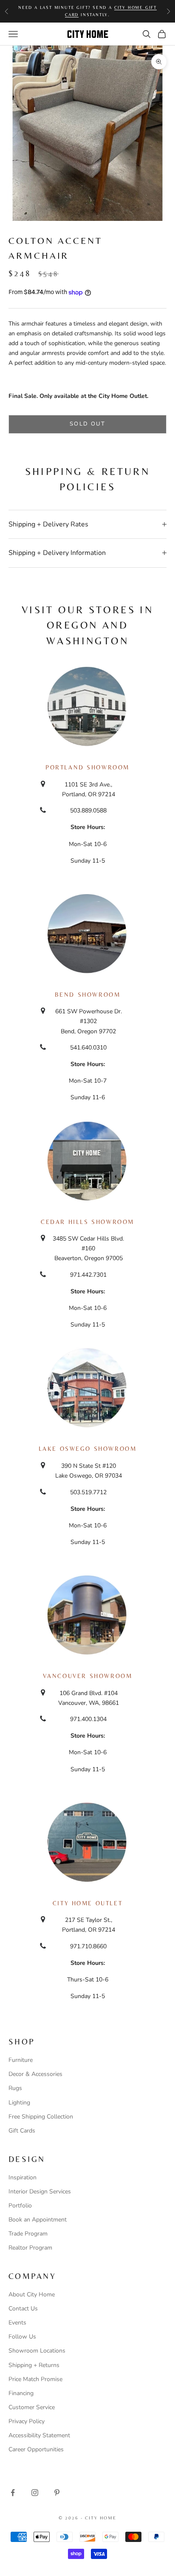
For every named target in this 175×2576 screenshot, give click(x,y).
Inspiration (23, 2177)
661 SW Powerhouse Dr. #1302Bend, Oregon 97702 (89, 1021)
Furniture (21, 2060)
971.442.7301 (88, 1275)
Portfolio (20, 2206)
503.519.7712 (88, 1492)
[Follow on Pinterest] (57, 2493)
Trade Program (28, 2234)
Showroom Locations (37, 2351)
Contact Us (23, 2309)
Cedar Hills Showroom (87, 1222)
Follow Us (22, 2337)
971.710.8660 (88, 1946)
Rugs (15, 2088)
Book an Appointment (38, 2220)
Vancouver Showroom (88, 1676)
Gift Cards (22, 2131)
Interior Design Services (40, 2191)
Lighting (19, 2103)
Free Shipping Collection (41, 2117)
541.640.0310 (88, 1048)
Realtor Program (30, 2248)
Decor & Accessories (35, 2074)
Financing (21, 2393)
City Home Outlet (87, 1903)
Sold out (87, 424)
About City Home (32, 2294)
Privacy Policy (27, 2421)
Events (17, 2323)
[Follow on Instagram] (35, 2493)
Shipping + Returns (34, 2365)
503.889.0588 (88, 811)
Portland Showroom (87, 767)
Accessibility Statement (39, 2435)
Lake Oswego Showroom (88, 1449)
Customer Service (32, 2407)
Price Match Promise (35, 2379)
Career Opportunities (36, 2449)
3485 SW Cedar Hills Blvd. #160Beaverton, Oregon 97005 (88, 1248)
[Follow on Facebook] (13, 2493)
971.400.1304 (88, 1719)
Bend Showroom (88, 995)
